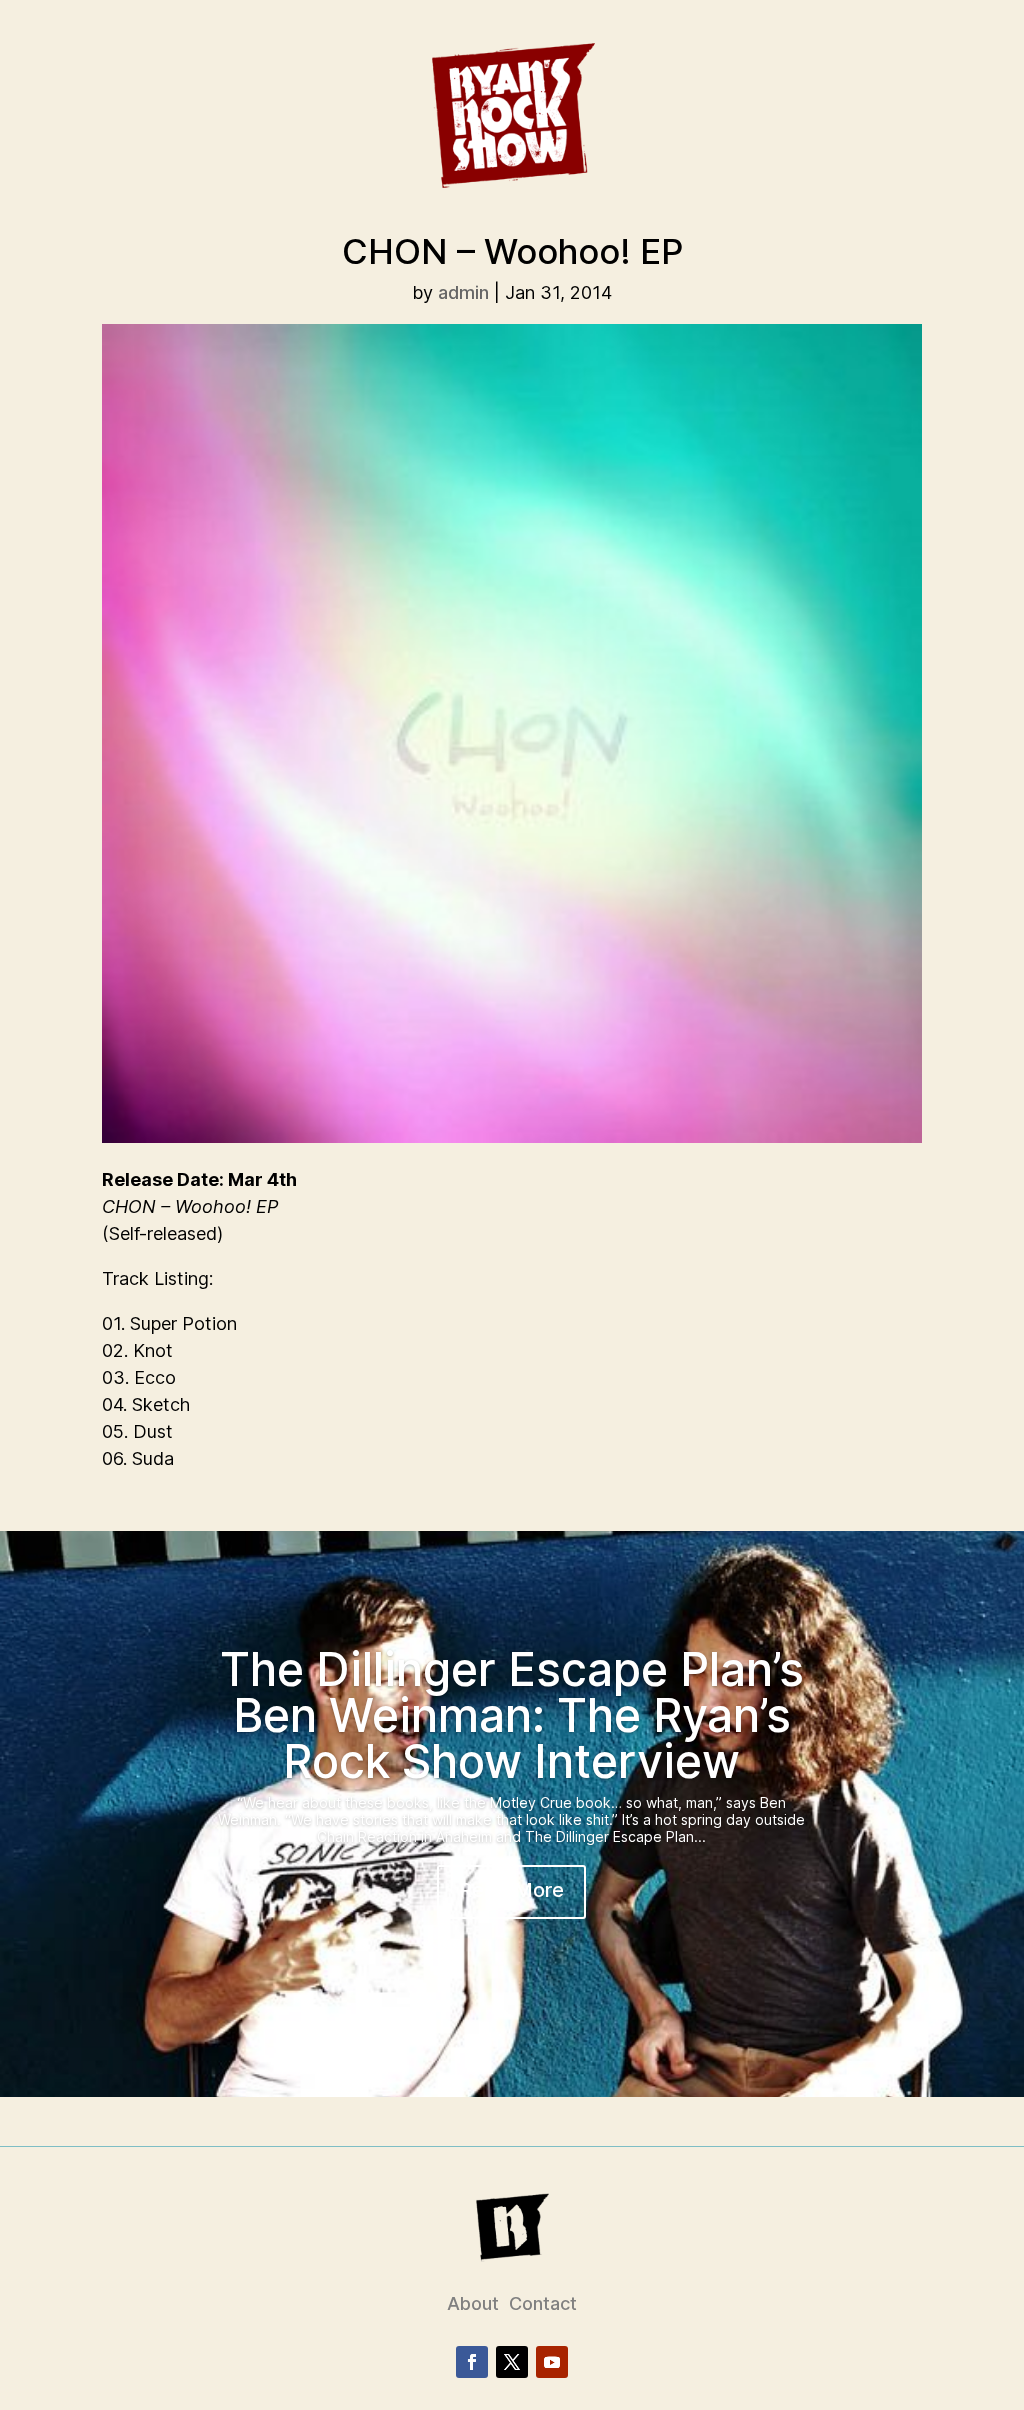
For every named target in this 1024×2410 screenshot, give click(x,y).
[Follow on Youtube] (552, 2362)
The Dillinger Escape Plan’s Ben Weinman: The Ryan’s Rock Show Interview (512, 1715)
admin (463, 292)
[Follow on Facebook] (472, 2362)
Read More (511, 1890)
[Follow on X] (512, 2362)
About (473, 2303)
